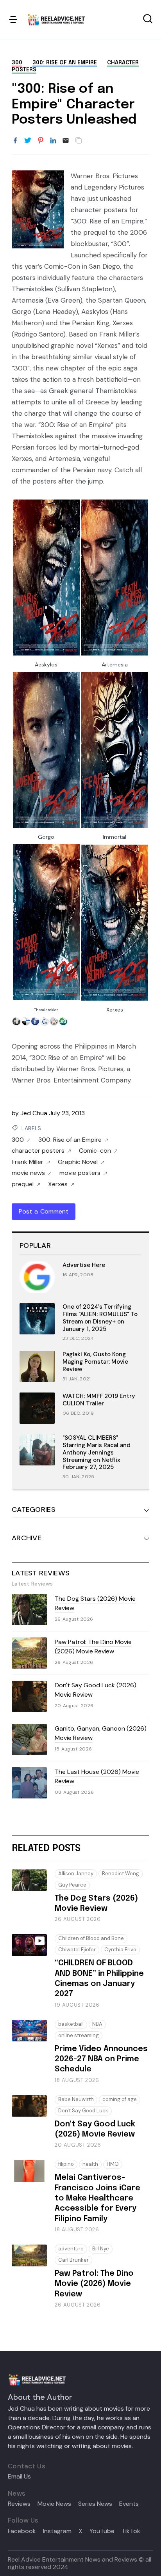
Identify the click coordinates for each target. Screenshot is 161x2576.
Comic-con (95, 1151)
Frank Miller (28, 1162)
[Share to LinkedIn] (53, 141)
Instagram (57, 2531)
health (90, 2164)
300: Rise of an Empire (65, 63)
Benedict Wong (121, 1874)
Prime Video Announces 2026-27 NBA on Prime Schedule (101, 2059)
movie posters (80, 1173)
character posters (38, 1151)
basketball (71, 2024)
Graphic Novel (78, 1162)
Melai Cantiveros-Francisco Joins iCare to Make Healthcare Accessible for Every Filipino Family (97, 2198)
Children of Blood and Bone (91, 1938)
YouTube (102, 2531)
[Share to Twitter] (28, 141)
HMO (113, 2164)
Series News (95, 2504)
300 (17, 63)
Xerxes (58, 1184)
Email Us (19, 2477)
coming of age (120, 2099)
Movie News (54, 2504)
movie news (28, 1173)
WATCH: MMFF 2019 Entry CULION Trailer (99, 1400)
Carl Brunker (73, 2260)
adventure (71, 2249)
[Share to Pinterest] (41, 141)
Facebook (22, 2531)
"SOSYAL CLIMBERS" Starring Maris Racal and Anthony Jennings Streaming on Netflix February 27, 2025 (97, 1452)
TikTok (131, 2531)
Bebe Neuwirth (76, 2099)
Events (129, 2504)
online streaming (79, 2035)
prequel (23, 1184)
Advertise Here (84, 1265)
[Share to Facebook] (15, 141)
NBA (97, 2024)
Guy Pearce (72, 1885)
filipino (66, 2164)
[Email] (66, 141)
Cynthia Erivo (120, 1950)
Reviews (19, 2504)
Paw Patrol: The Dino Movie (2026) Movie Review (93, 1647)
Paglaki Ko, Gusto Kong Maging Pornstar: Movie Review (95, 1362)
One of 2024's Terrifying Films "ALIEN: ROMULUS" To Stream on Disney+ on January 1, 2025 (100, 1318)
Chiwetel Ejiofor (77, 1950)
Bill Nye (101, 2249)
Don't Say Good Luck (83, 2111)
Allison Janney (76, 1874)
